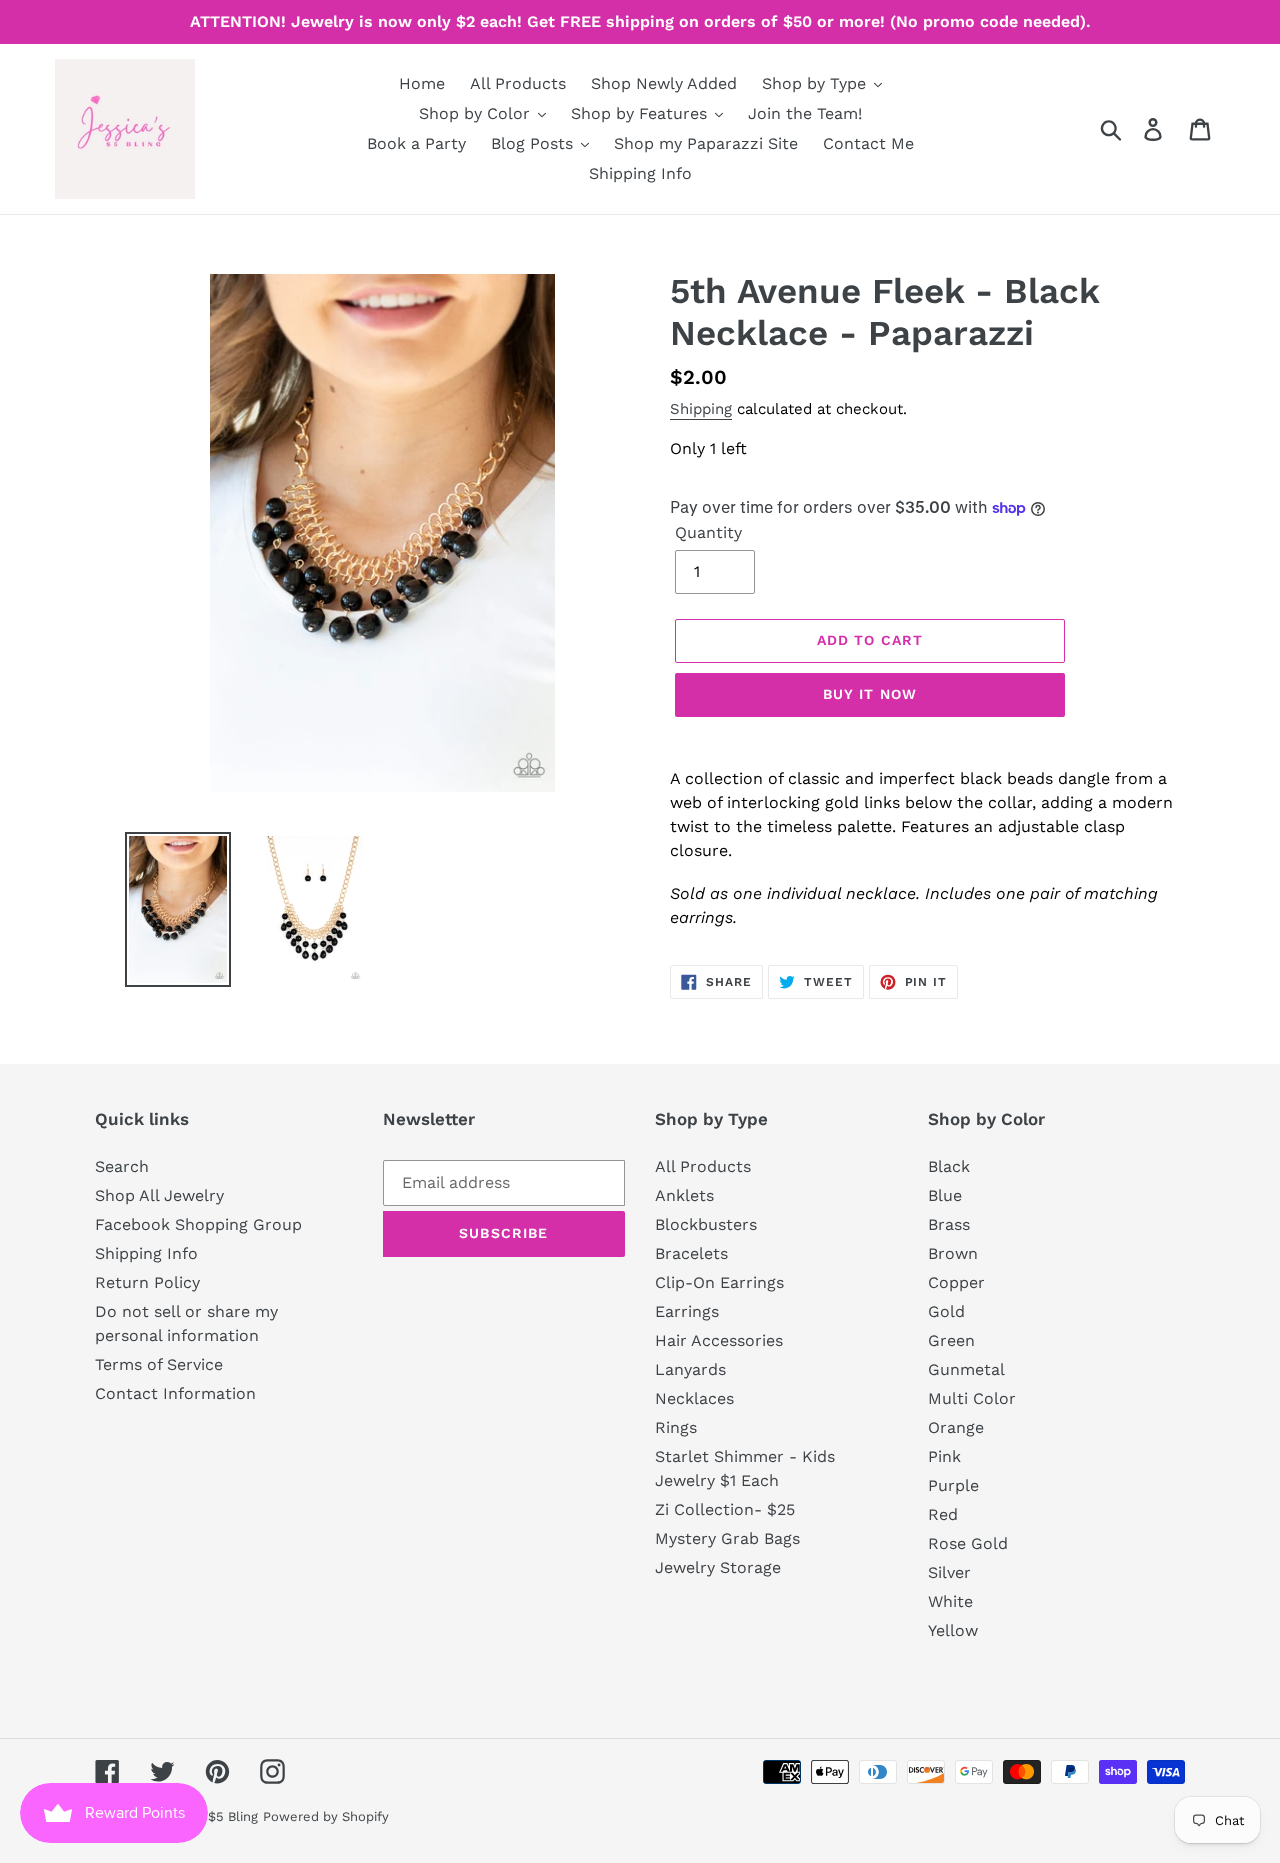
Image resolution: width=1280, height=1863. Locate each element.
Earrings (687, 1311)
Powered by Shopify (326, 1816)
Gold (946, 1311)
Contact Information (175, 1393)
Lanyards (690, 1369)
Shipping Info (146, 1253)
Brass (949, 1224)
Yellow (953, 1630)
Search (122, 1166)
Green (951, 1340)
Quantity (708, 532)
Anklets (684, 1195)
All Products (703, 1166)
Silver (949, 1572)
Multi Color (972, 1398)
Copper (956, 1282)
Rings (676, 1427)
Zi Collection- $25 (725, 1509)
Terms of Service (159, 1364)
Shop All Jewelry (159, 1195)
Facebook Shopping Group (198, 1224)
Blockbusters (706, 1224)
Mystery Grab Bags (727, 1538)
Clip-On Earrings (719, 1282)
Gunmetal (966, 1369)
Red (943, 1514)
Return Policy (147, 1282)
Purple (953, 1485)
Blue (945, 1195)
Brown (953, 1253)
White (950, 1601)
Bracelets (691, 1253)
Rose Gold (968, 1543)
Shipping (701, 409)
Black (949, 1166)
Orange (956, 1427)
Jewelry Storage (718, 1567)
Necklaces (694, 1398)
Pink (944, 1456)
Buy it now (870, 694)
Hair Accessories (719, 1340)
